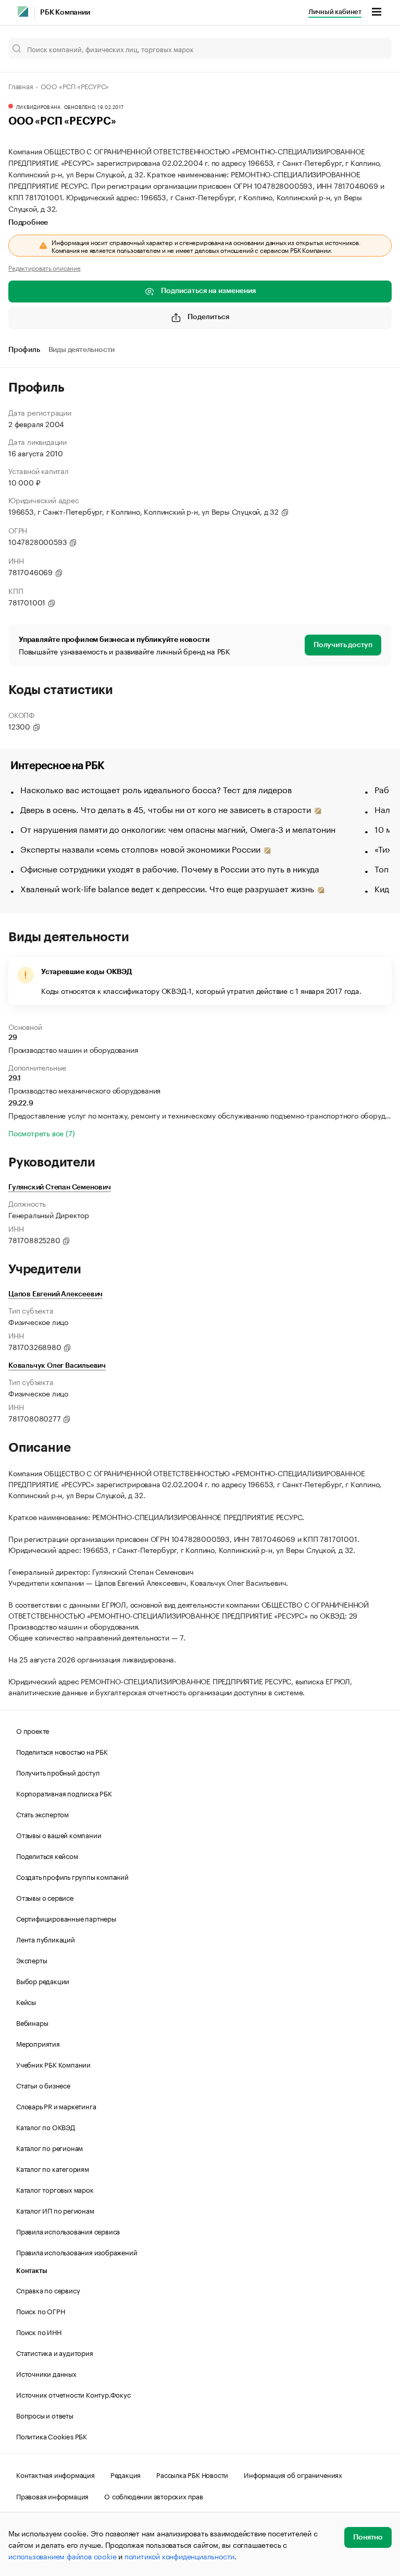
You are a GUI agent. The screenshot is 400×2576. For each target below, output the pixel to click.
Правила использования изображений (77, 2252)
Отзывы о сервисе (45, 1897)
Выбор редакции (43, 1980)
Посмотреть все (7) (41, 1133)
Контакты (32, 2271)
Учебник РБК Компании (53, 2064)
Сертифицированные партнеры (66, 1918)
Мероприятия (38, 2043)
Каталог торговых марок (55, 2189)
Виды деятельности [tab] (82, 350)
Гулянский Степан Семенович (60, 1187)
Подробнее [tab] (28, 223)
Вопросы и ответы (45, 2415)
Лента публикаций (46, 1939)
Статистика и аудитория (55, 2352)
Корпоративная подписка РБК (64, 1793)
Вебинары (32, 2022)
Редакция (126, 2474)
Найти (373, 48)
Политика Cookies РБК (52, 2436)
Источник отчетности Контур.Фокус (73, 2394)
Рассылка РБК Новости (192, 2474)
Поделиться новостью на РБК (62, 1751)
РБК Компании (65, 13)
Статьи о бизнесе (43, 2085)
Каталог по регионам (49, 2147)
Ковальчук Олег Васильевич (57, 1366)
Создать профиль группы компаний (72, 1876)
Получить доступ (343, 645)
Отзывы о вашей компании (59, 1834)
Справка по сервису (48, 2290)
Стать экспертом (42, 1814)
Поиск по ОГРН (40, 2311)
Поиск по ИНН (39, 2331)
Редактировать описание (45, 268)
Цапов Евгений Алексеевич (55, 1294)
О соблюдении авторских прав (154, 2496)
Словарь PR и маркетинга (56, 2106)
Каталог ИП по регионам (55, 2210)
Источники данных (46, 2373)
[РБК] (23, 11)
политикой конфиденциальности (179, 2556)
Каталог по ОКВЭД (46, 2127)
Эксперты (32, 1960)
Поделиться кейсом (47, 1855)
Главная (21, 86)
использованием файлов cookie (62, 2556)
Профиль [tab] (24, 350)
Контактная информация (55, 2474)
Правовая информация (52, 2496)
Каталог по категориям (53, 2168)
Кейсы (26, 2001)
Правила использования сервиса (68, 2231)
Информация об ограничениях (293, 2474)
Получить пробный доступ (58, 1772)
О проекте (33, 1730)
